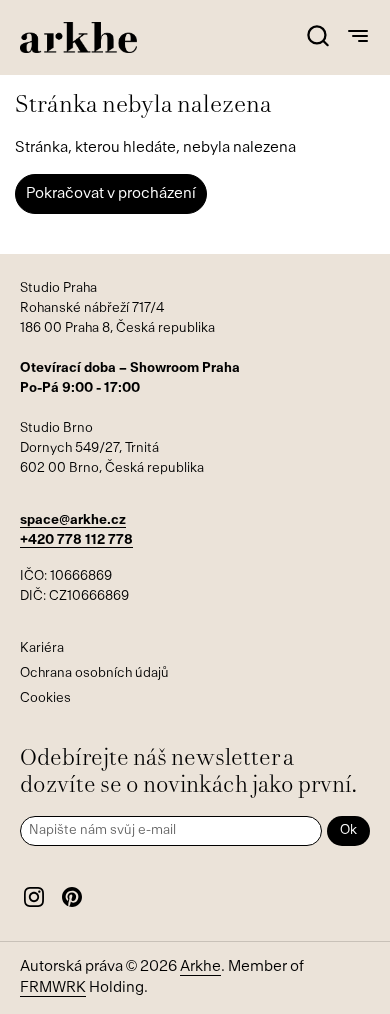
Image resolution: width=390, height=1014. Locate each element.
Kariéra (42, 648)
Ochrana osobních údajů (94, 673)
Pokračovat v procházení (111, 194)
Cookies (45, 698)
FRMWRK (53, 988)
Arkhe (200, 967)
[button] (317, 37)
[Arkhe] (78, 37)
